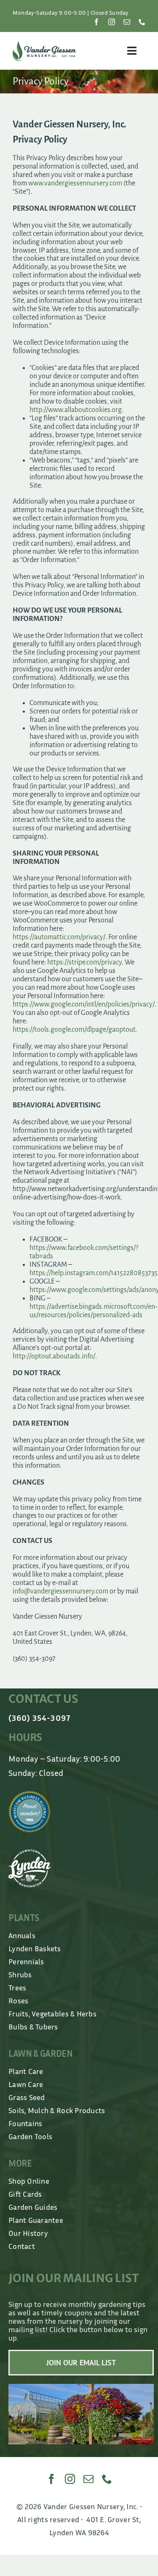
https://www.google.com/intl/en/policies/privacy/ (84, 1004)
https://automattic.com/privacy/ (59, 937)
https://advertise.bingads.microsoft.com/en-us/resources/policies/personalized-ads (94, 1311)
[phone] (142, 22)
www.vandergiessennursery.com (75, 183)
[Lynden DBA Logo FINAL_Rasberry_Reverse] (29, 1853)
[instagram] (112, 22)
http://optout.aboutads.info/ (54, 1356)
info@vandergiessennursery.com (60, 1591)
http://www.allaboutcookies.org (76, 410)
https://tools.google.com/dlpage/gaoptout (74, 1030)
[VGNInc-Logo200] (44, 45)
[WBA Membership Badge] (29, 1794)
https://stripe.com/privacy (84, 962)
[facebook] (96, 22)
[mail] (127, 22)
